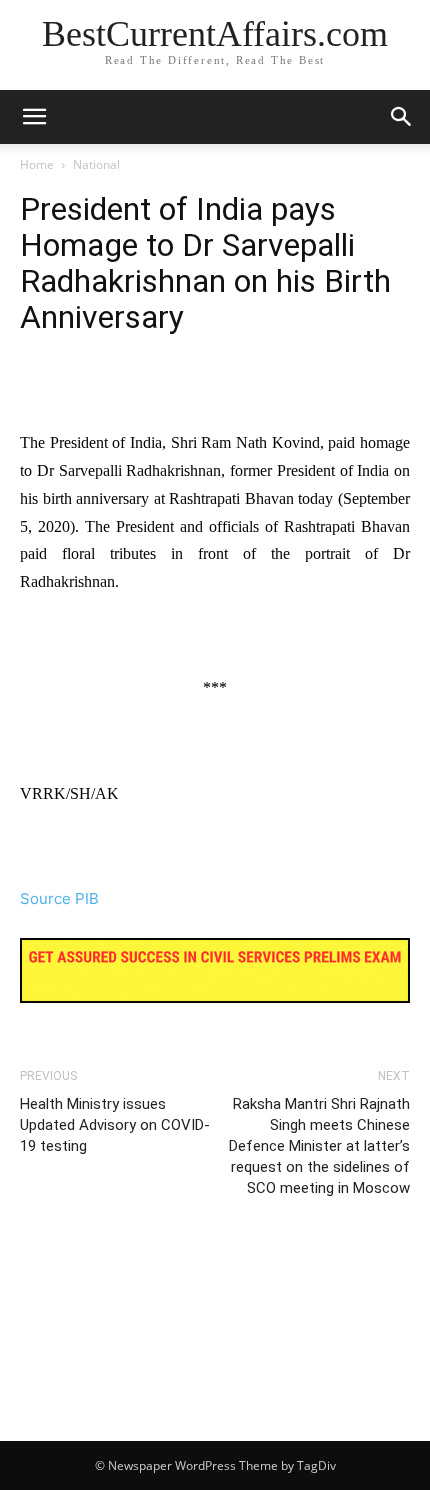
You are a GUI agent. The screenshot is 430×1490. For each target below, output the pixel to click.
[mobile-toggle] (34, 117)
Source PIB (59, 898)
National (96, 164)
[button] (402, 117)
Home (37, 164)
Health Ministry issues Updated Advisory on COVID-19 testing (115, 1125)
